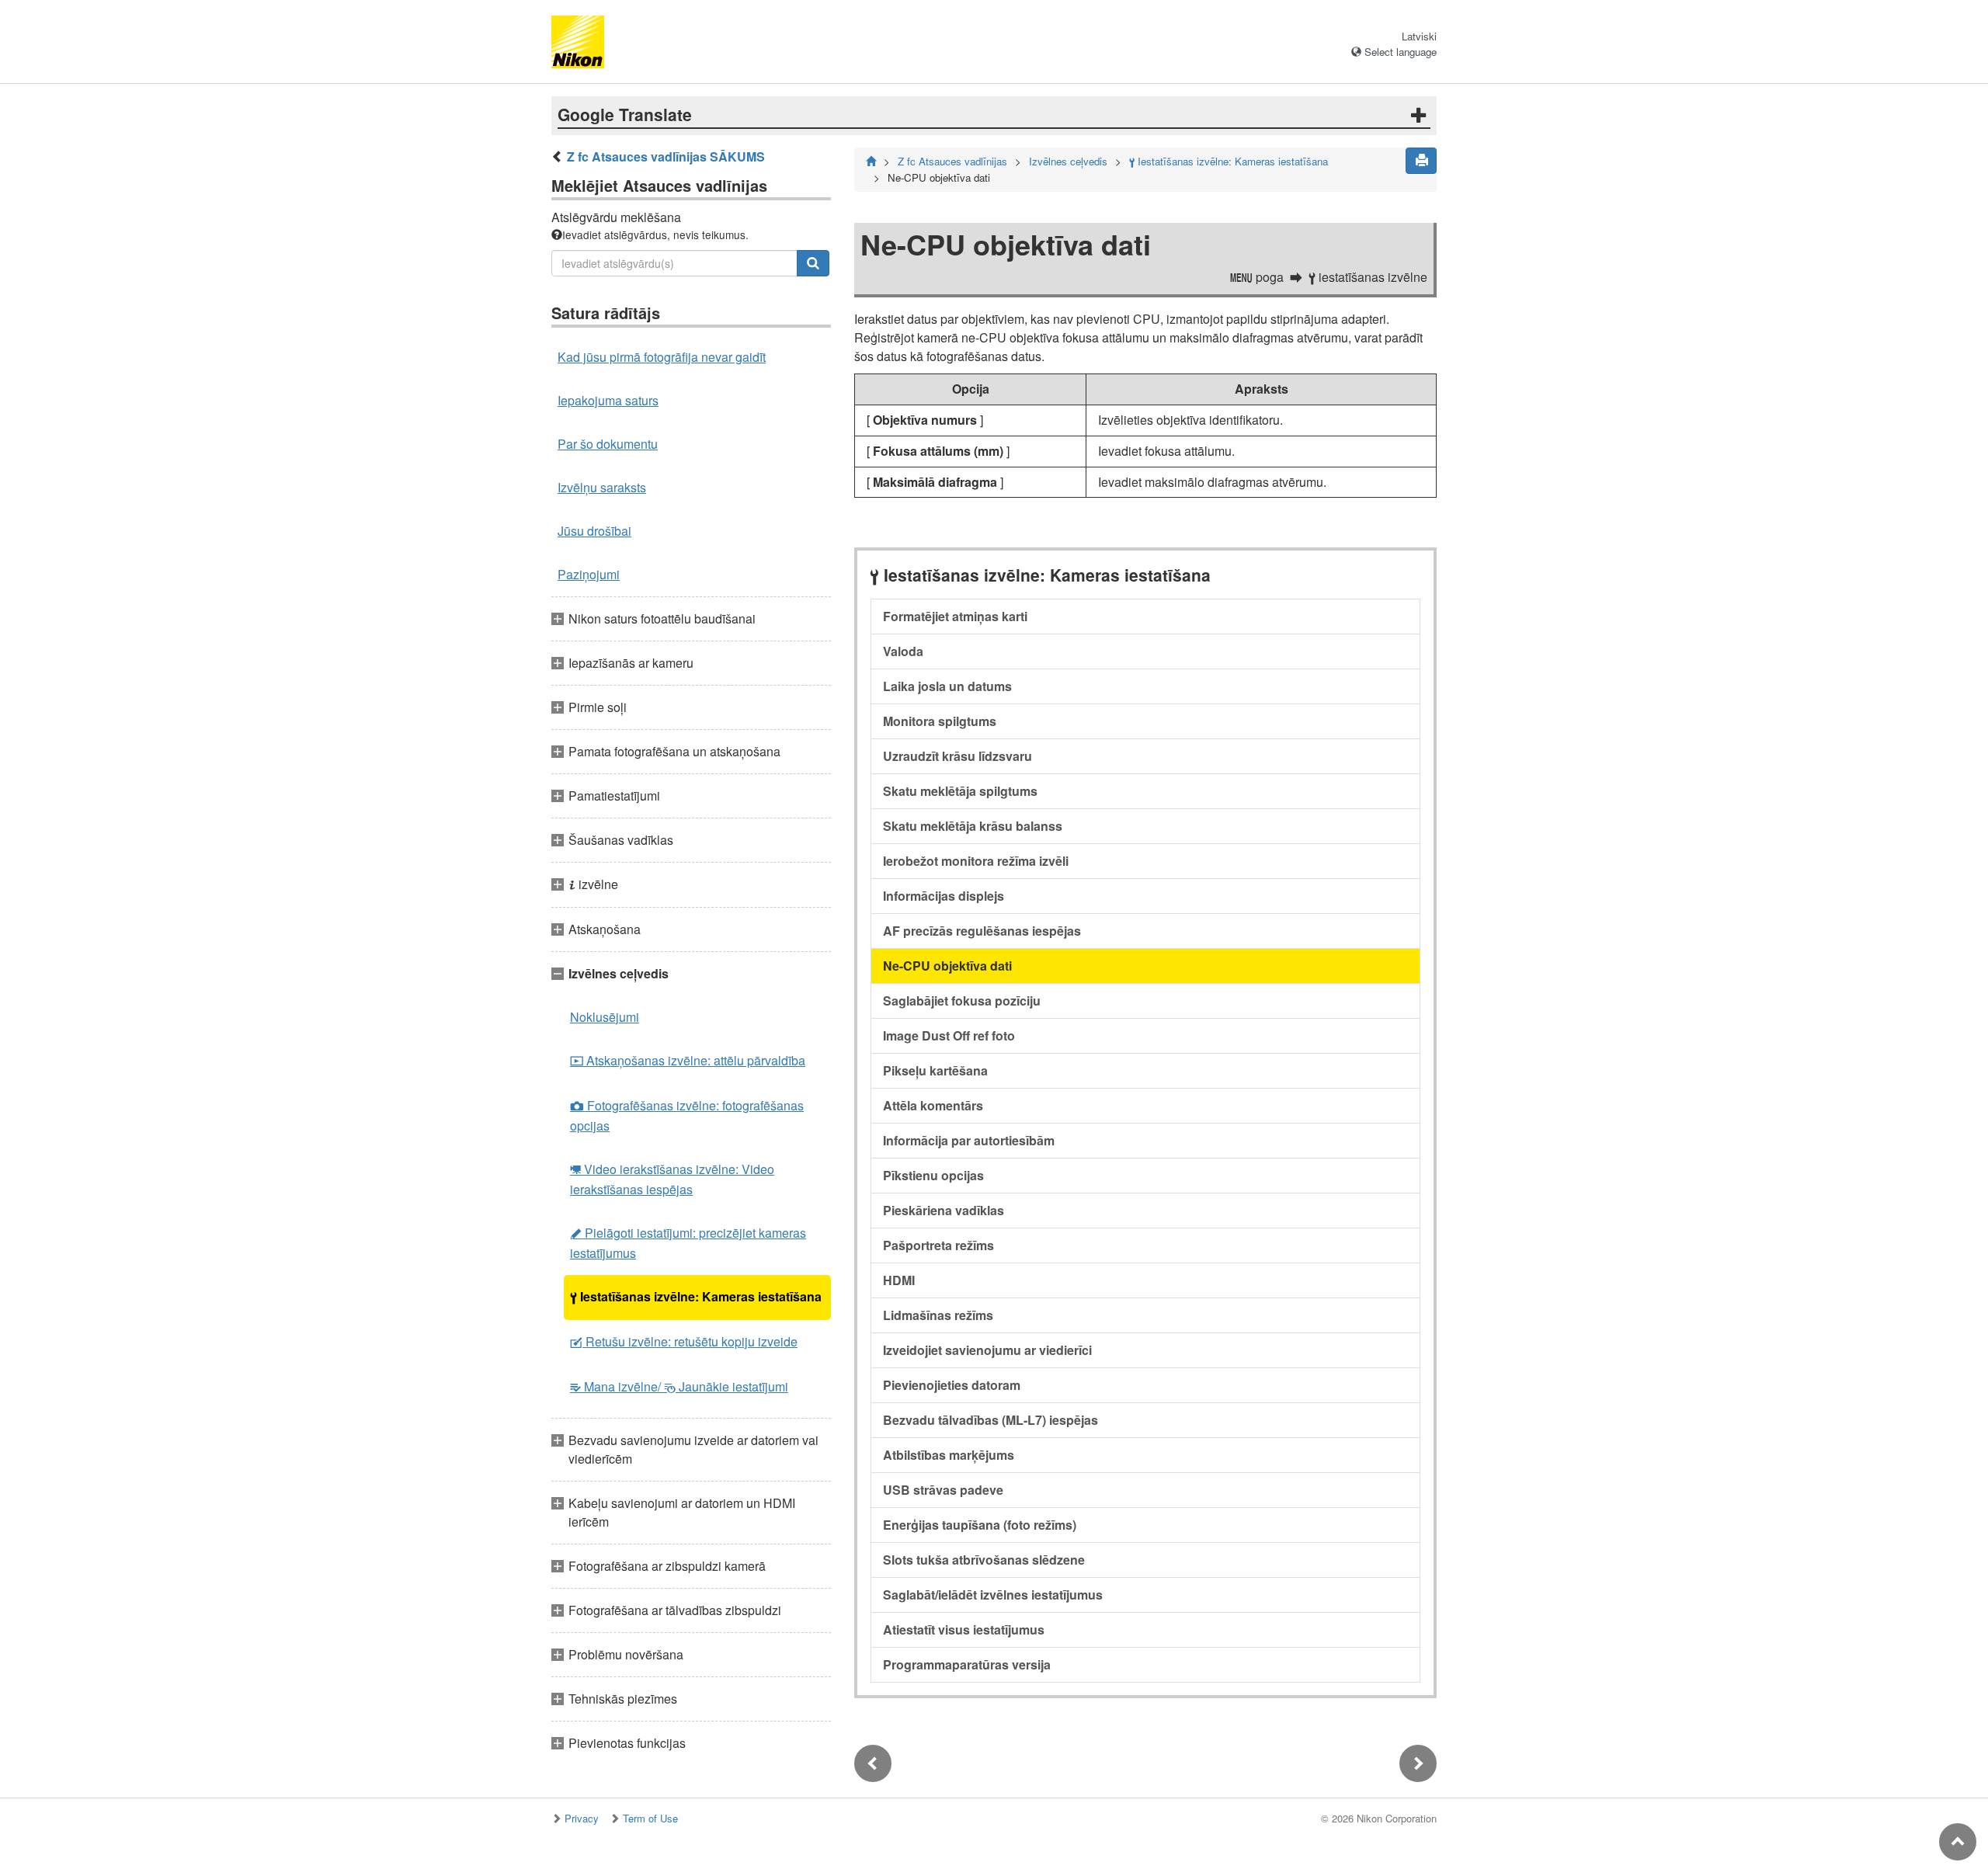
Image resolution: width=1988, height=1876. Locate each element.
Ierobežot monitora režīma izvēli (976, 861)
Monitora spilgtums (940, 721)
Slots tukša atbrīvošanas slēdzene (984, 1560)
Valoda (903, 651)
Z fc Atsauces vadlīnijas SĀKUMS (666, 156)
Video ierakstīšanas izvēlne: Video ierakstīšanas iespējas (672, 1179)
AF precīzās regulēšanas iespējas (982, 931)
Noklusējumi (605, 1017)
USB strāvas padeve (943, 1490)
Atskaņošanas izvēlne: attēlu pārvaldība (688, 1060)
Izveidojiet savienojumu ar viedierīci (987, 1350)
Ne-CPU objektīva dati (947, 966)
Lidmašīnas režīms (938, 1315)
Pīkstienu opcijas (933, 1175)
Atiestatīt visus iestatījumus (964, 1629)
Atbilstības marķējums (949, 1455)
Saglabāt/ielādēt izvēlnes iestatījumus (993, 1595)
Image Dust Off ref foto (949, 1035)
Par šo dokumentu (608, 444)
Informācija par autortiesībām (969, 1140)
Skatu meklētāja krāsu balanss (973, 826)
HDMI (899, 1280)
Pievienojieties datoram (952, 1385)
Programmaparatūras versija (967, 1664)
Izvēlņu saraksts (602, 487)
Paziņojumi (589, 574)
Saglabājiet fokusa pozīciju (962, 1001)
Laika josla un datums (947, 686)
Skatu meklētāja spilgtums (960, 791)
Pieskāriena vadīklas (944, 1210)
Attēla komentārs (933, 1105)
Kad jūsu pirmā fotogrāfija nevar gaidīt (662, 357)
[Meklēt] (813, 263)
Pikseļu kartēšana (935, 1070)
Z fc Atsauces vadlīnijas (952, 161)
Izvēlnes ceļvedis (1068, 161)
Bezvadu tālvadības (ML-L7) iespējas (991, 1420)
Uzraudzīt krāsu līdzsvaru (958, 756)
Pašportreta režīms (938, 1245)
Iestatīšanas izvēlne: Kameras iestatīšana (696, 1296)
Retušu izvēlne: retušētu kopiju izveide (684, 1341)
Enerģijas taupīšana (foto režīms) (980, 1525)
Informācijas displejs (944, 896)
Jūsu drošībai (594, 531)
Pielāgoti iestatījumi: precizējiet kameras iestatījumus (688, 1243)
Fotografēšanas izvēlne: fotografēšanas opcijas (687, 1115)
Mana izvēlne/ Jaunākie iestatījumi (679, 1386)
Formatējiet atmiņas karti (955, 616)
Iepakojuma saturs (608, 400)
